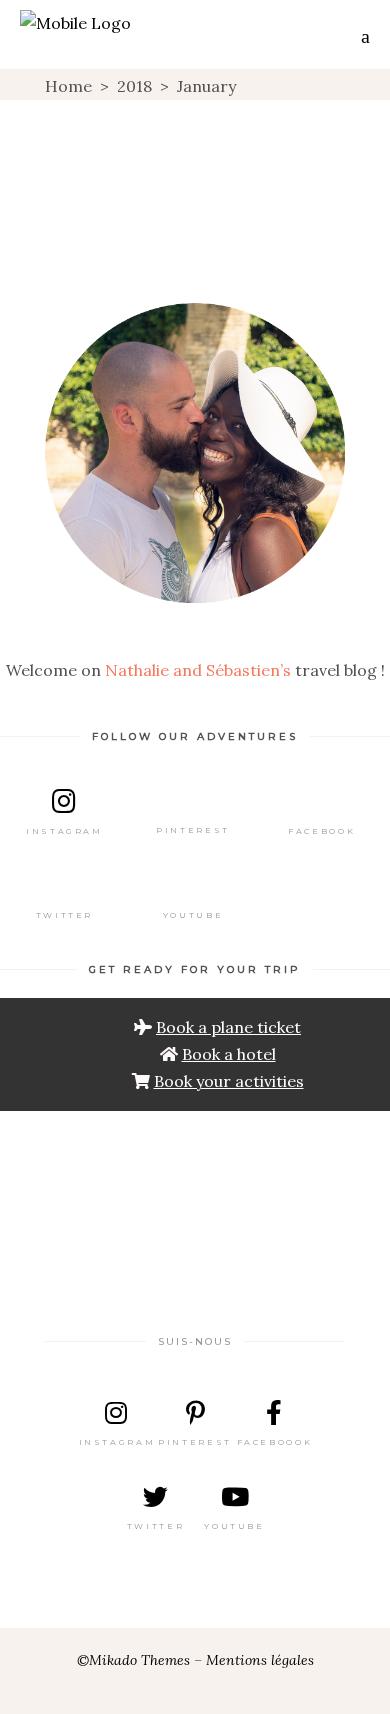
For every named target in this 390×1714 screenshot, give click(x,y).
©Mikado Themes (133, 1660)
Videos (196, 237)
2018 (134, 86)
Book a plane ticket (228, 1027)
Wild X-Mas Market (195, 212)
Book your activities (229, 1081)
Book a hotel (229, 1054)
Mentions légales (260, 1660)
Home (68, 86)
